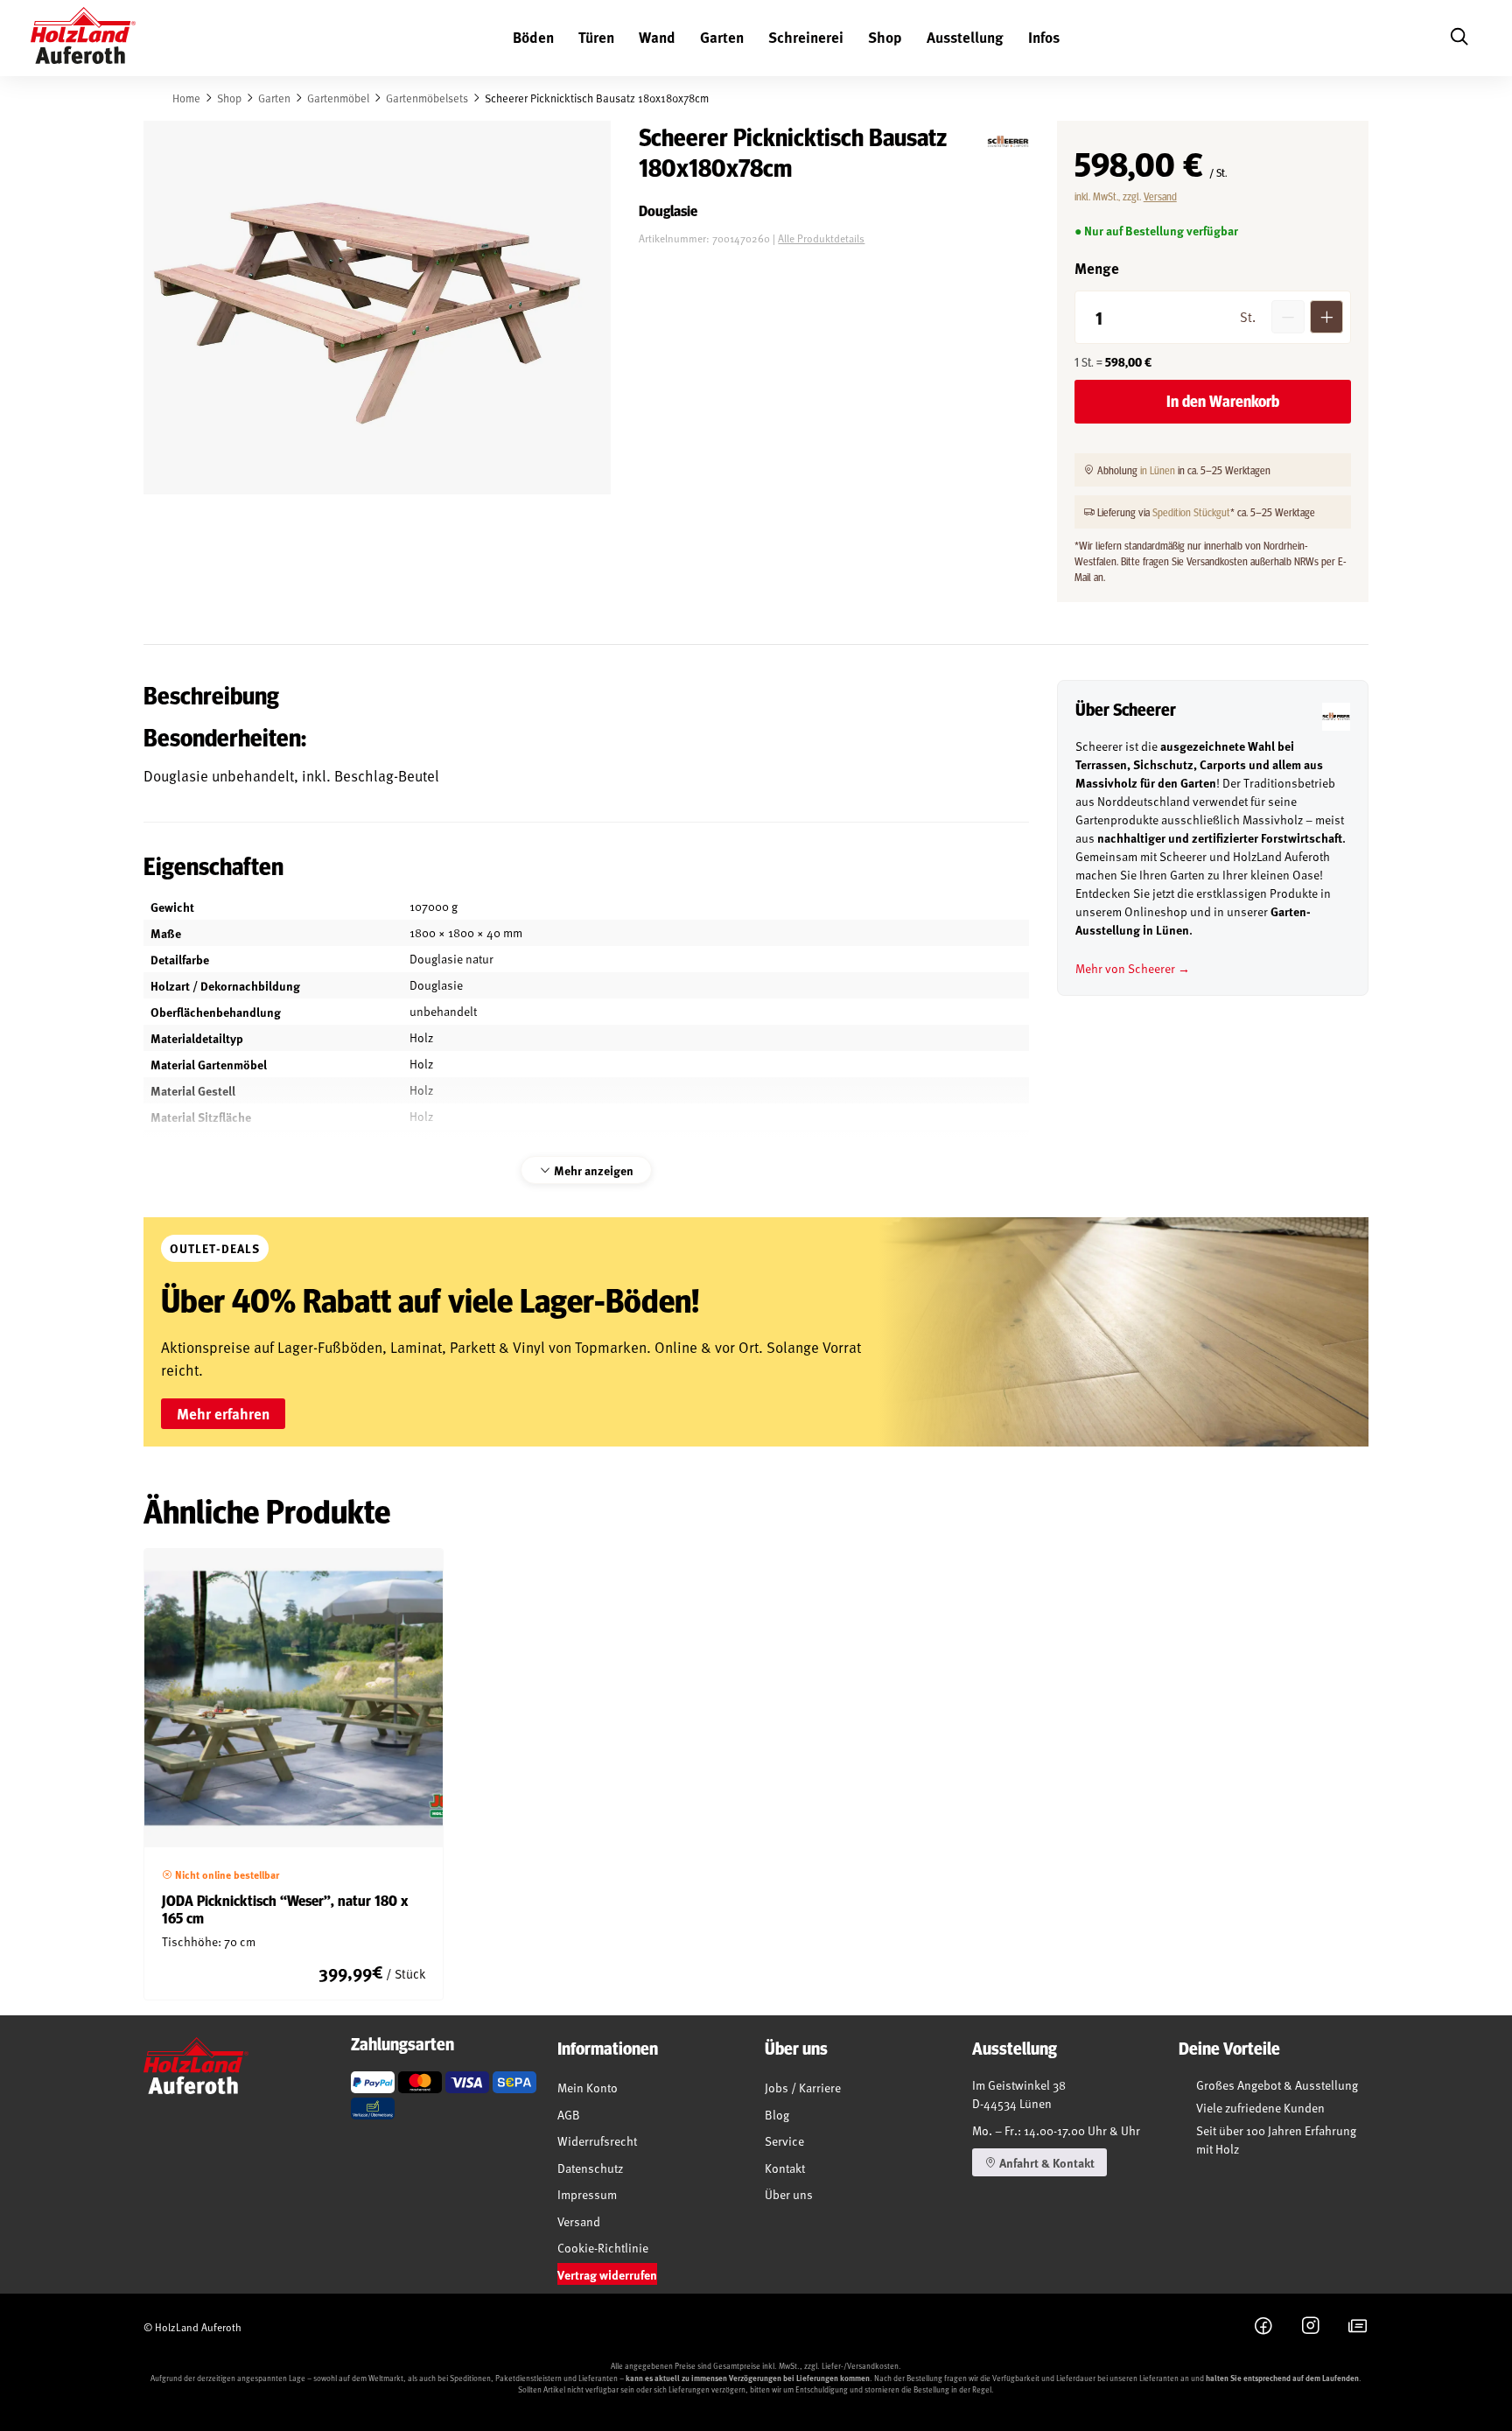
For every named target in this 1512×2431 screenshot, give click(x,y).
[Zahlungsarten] (373, 2082)
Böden (533, 37)
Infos (1044, 37)
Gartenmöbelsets (427, 98)
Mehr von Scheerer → (1133, 968)
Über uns (789, 2194)
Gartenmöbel (338, 98)
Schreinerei (806, 37)
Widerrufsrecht (597, 2141)
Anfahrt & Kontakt (1046, 2162)
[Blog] (1358, 2327)
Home (186, 98)
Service (784, 2141)
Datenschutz (590, 2168)
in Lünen (1158, 470)
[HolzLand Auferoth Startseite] (83, 39)
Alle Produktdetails (821, 238)
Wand (657, 37)
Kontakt (785, 2168)
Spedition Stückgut (1191, 512)
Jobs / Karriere (803, 2088)
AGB (569, 2115)
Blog (777, 2115)
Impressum (587, 2194)
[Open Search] (1459, 38)
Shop (885, 37)
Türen (596, 37)
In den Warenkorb (1223, 401)
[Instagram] (1311, 2327)
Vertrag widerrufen (607, 2274)
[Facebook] (1263, 2327)
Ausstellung (965, 37)
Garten (722, 37)
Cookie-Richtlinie (603, 2248)
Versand (1160, 196)
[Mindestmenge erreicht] (1288, 317)
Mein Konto (588, 2088)
